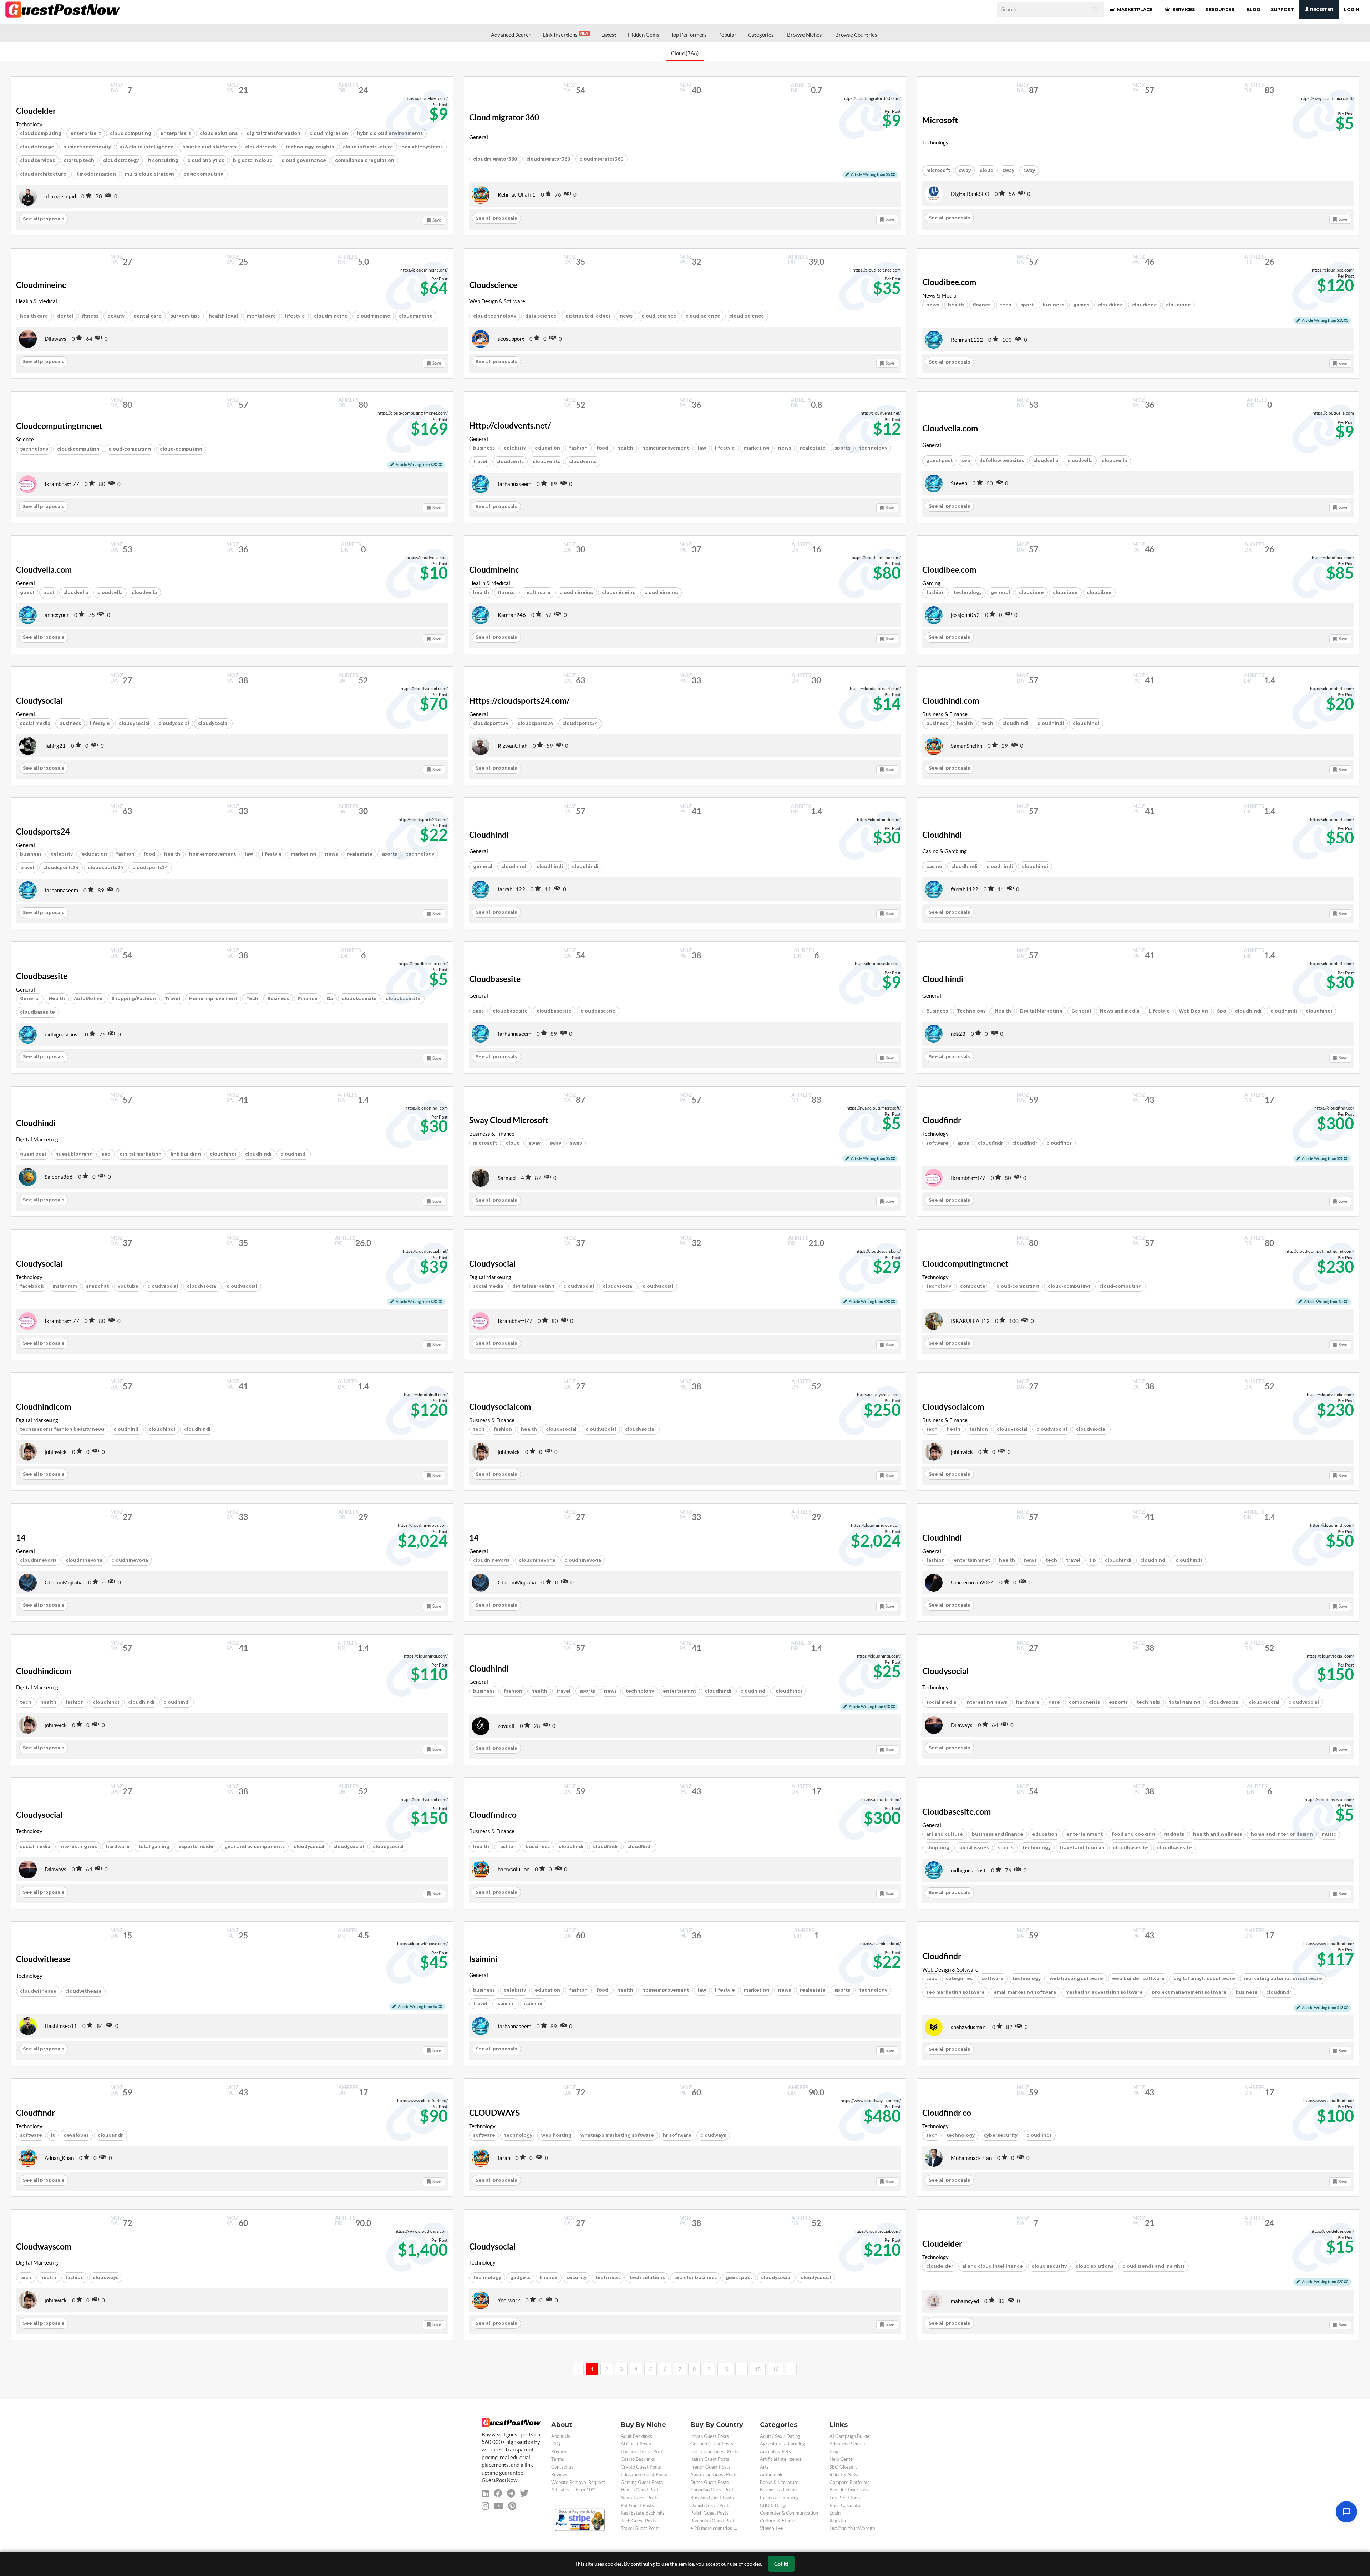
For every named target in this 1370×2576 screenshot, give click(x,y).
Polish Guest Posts (709, 2513)
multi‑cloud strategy (150, 174)
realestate (813, 448)
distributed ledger (588, 316)
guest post (939, 460)
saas (478, 1011)
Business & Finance (945, 714)
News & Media (939, 296)
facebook (32, 1286)
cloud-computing (78, 449)
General (479, 137)
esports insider (197, 1847)
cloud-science (659, 316)
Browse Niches (805, 35)
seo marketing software (955, 1992)
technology (34, 449)
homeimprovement (666, 448)
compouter (974, 1286)
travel (480, 462)
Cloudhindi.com (951, 701)
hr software (677, 2135)
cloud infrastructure (368, 147)
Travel (172, 998)
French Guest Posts (710, 2467)
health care (34, 316)
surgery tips (185, 316)
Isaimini (483, 1959)
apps (963, 1143)
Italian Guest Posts (710, 2459)
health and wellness (1217, 1834)
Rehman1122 (967, 340)
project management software (1189, 1992)
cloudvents (510, 462)
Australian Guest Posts (714, 2474)
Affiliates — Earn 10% (573, 2490)
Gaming (931, 583)
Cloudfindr (942, 1120)
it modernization (96, 174)
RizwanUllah (513, 746)
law (702, 448)
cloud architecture (43, 174)
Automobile (772, 2474)
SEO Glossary (844, 2467)
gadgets (1174, 1834)
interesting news (986, 1702)
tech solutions (647, 2278)
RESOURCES (1220, 9)
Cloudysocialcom (500, 1407)
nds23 (958, 1034)
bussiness (538, 1847)
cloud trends (261, 147)
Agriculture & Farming (782, 2444)
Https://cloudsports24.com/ (519, 701)
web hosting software (1076, 1979)
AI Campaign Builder (850, 2436)
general (1000, 592)
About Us (561, 2436)
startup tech (79, 160)
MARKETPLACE (1134, 9)
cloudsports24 (491, 723)
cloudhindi (1015, 723)
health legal (223, 316)
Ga (330, 998)
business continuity (87, 147)
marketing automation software (1283, 1979)
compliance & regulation (365, 160)
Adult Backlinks (636, 2436)
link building (186, 1154)
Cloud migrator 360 (504, 117)
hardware (1028, 1702)
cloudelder (940, 2266)
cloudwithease (38, 1991)
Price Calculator (846, 2506)
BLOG (1253, 9)
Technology (29, 124)
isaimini (506, 2004)
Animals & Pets (775, 2452)
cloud (987, 170)
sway (965, 170)
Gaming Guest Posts (642, 2482)
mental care (262, 316)
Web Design (1193, 1011)
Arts (764, 2467)
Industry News (844, 2474)
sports (587, 1691)
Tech (252, 998)
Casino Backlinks (638, 2459)
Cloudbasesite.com (957, 1812)
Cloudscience (493, 285)
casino (934, 866)
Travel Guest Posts (640, 2528)
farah (504, 2158)
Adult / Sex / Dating (780, 2436)
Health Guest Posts (641, 2490)
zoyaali (506, 1726)
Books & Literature (779, 2482)
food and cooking (1133, 1834)
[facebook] (498, 2493)
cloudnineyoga (38, 1560)
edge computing (204, 174)
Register (1321, 9)
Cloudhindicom (44, 1407)
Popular (727, 35)
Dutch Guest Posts (710, 2482)
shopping (938, 1848)
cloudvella (1046, 460)
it (53, 2135)
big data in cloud (253, 160)
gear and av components (255, 1847)
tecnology (939, 1286)
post (49, 592)
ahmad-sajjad (60, 196)
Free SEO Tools (845, 2498)
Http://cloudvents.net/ (510, 426)
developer (76, 2135)
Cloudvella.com (950, 429)
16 (776, 2369)
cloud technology (495, 316)
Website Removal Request (578, 2482)
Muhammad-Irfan (971, 2158)
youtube (128, 1286)
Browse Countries (856, 35)
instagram (65, 1286)
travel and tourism (1082, 1848)
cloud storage (37, 147)
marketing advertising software (1104, 1992)
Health (57, 998)
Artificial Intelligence (781, 2459)
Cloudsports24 (43, 832)
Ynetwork (509, 2300)
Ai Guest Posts (636, 2444)
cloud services (37, 160)
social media (35, 723)
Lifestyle (1159, 1011)
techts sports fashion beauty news (62, 1429)
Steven (959, 483)
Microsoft (940, 120)
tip (1093, 1560)
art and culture (945, 1834)
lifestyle (295, 316)
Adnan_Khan (59, 2158)
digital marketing (141, 1154)
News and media (1120, 1011)
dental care (148, 316)
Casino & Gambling (945, 851)
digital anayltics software (1204, 1979)
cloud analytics (206, 160)
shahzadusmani (969, 2027)
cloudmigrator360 (495, 159)
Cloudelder (36, 111)
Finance (308, 998)
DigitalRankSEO (970, 194)
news (626, 316)
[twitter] (524, 2493)
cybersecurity (1001, 2135)
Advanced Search (511, 35)
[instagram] (485, 2506)
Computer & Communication (789, 2513)
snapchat (97, 1286)
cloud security (1049, 2266)
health (956, 305)
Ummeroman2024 (972, 1583)
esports (1118, 1702)
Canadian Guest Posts (713, 2490)
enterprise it (86, 133)
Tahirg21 (55, 746)
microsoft (938, 170)
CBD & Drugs (774, 2506)
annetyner (57, 615)
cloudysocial (134, 723)
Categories (761, 35)
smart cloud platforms (209, 147)
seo (966, 460)
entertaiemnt (679, 1691)
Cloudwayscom (44, 2247)
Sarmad (507, 1178)
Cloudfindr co (947, 2113)
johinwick (56, 1452)
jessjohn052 (965, 615)
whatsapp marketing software (617, 2135)
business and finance (998, 1834)
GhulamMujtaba (64, 1583)
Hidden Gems (644, 35)
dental (65, 316)
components (1084, 1702)
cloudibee (1111, 305)
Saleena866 (59, 1177)
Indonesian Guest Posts (714, 2452)
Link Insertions (565, 35)
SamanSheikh (966, 746)
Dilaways (55, 339)
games (1081, 305)
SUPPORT (1282, 9)
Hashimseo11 (61, 2026)
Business (278, 998)
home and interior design (1282, 1834)
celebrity (515, 448)
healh (953, 1429)
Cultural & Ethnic (777, 2521)
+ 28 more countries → (714, 2528)
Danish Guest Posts (711, 2506)
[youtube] (499, 2506)
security (577, 2278)
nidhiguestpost (62, 1035)
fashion (578, 448)
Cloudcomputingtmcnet (59, 426)
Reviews (560, 2474)
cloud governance (304, 160)
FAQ (556, 2444)
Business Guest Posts (643, 2452)
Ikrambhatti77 (62, 484)
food (602, 448)
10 (725, 2369)
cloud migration (329, 133)
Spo (1222, 1011)
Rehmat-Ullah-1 (517, 195)
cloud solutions (219, 133)
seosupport (511, 339)
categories (959, 1979)
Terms (558, 2459)
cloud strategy (121, 160)
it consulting (163, 160)
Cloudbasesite (42, 976)
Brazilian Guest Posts (712, 2498)
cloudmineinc (331, 316)
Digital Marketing (1041, 1011)
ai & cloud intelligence (147, 147)
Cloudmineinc (41, 285)
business (1053, 305)
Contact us (562, 2467)
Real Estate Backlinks (643, 2513)
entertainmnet (972, 1560)
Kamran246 (512, 615)
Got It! (781, 2564)
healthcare (537, 592)
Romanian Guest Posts (714, 2521)
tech (1006, 305)
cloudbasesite (359, 998)
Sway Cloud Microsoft (509, 1120)
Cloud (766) (685, 53)
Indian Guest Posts (710, 2436)
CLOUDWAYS (494, 2113)
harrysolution (514, 1869)
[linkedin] (485, 2493)
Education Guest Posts (644, 2474)
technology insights (310, 147)
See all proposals (44, 219)
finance (982, 305)
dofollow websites (1002, 460)
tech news (608, 2278)
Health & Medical (37, 301)
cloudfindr (991, 1143)
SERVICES (1183, 9)
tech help (1148, 1702)
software (937, 1143)
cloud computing (41, 133)
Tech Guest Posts (639, 2521)
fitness (90, 316)
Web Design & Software (497, 301)
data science (541, 316)
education (547, 448)
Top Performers (689, 35)
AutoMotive (88, 998)
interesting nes (78, 1847)
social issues (974, 1848)
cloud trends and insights (1154, 2266)
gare (1054, 1702)
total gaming (1185, 1702)
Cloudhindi (489, 835)
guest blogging (74, 1154)
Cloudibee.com (949, 282)
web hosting (556, 2135)
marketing (757, 448)
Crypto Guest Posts (641, 2467)
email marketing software (1025, 1992)
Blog (834, 2452)
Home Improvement (213, 998)
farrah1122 (511, 889)
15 (758, 2369)
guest (27, 592)
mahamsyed (965, 2301)
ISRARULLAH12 (970, 1321)
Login (1352, 9)
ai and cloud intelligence (993, 2266)
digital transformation (273, 133)
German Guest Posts (712, 2444)
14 (21, 1538)
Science (25, 439)
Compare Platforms (849, 2482)
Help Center (842, 2459)
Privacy (559, 2452)
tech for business (695, 2278)
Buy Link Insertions (849, 2490)
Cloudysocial (39, 701)
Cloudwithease (43, 1959)
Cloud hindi (943, 979)
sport (1027, 305)
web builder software (1138, 1979)
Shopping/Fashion (134, 998)
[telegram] (511, 2493)
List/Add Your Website (852, 2528)
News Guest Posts (640, 2498)
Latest (609, 35)
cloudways (713, 2135)
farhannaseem (514, 484)
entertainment (1085, 1834)
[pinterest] (512, 2506)
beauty (116, 316)
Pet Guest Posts (637, 2506)
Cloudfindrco (493, 1815)
